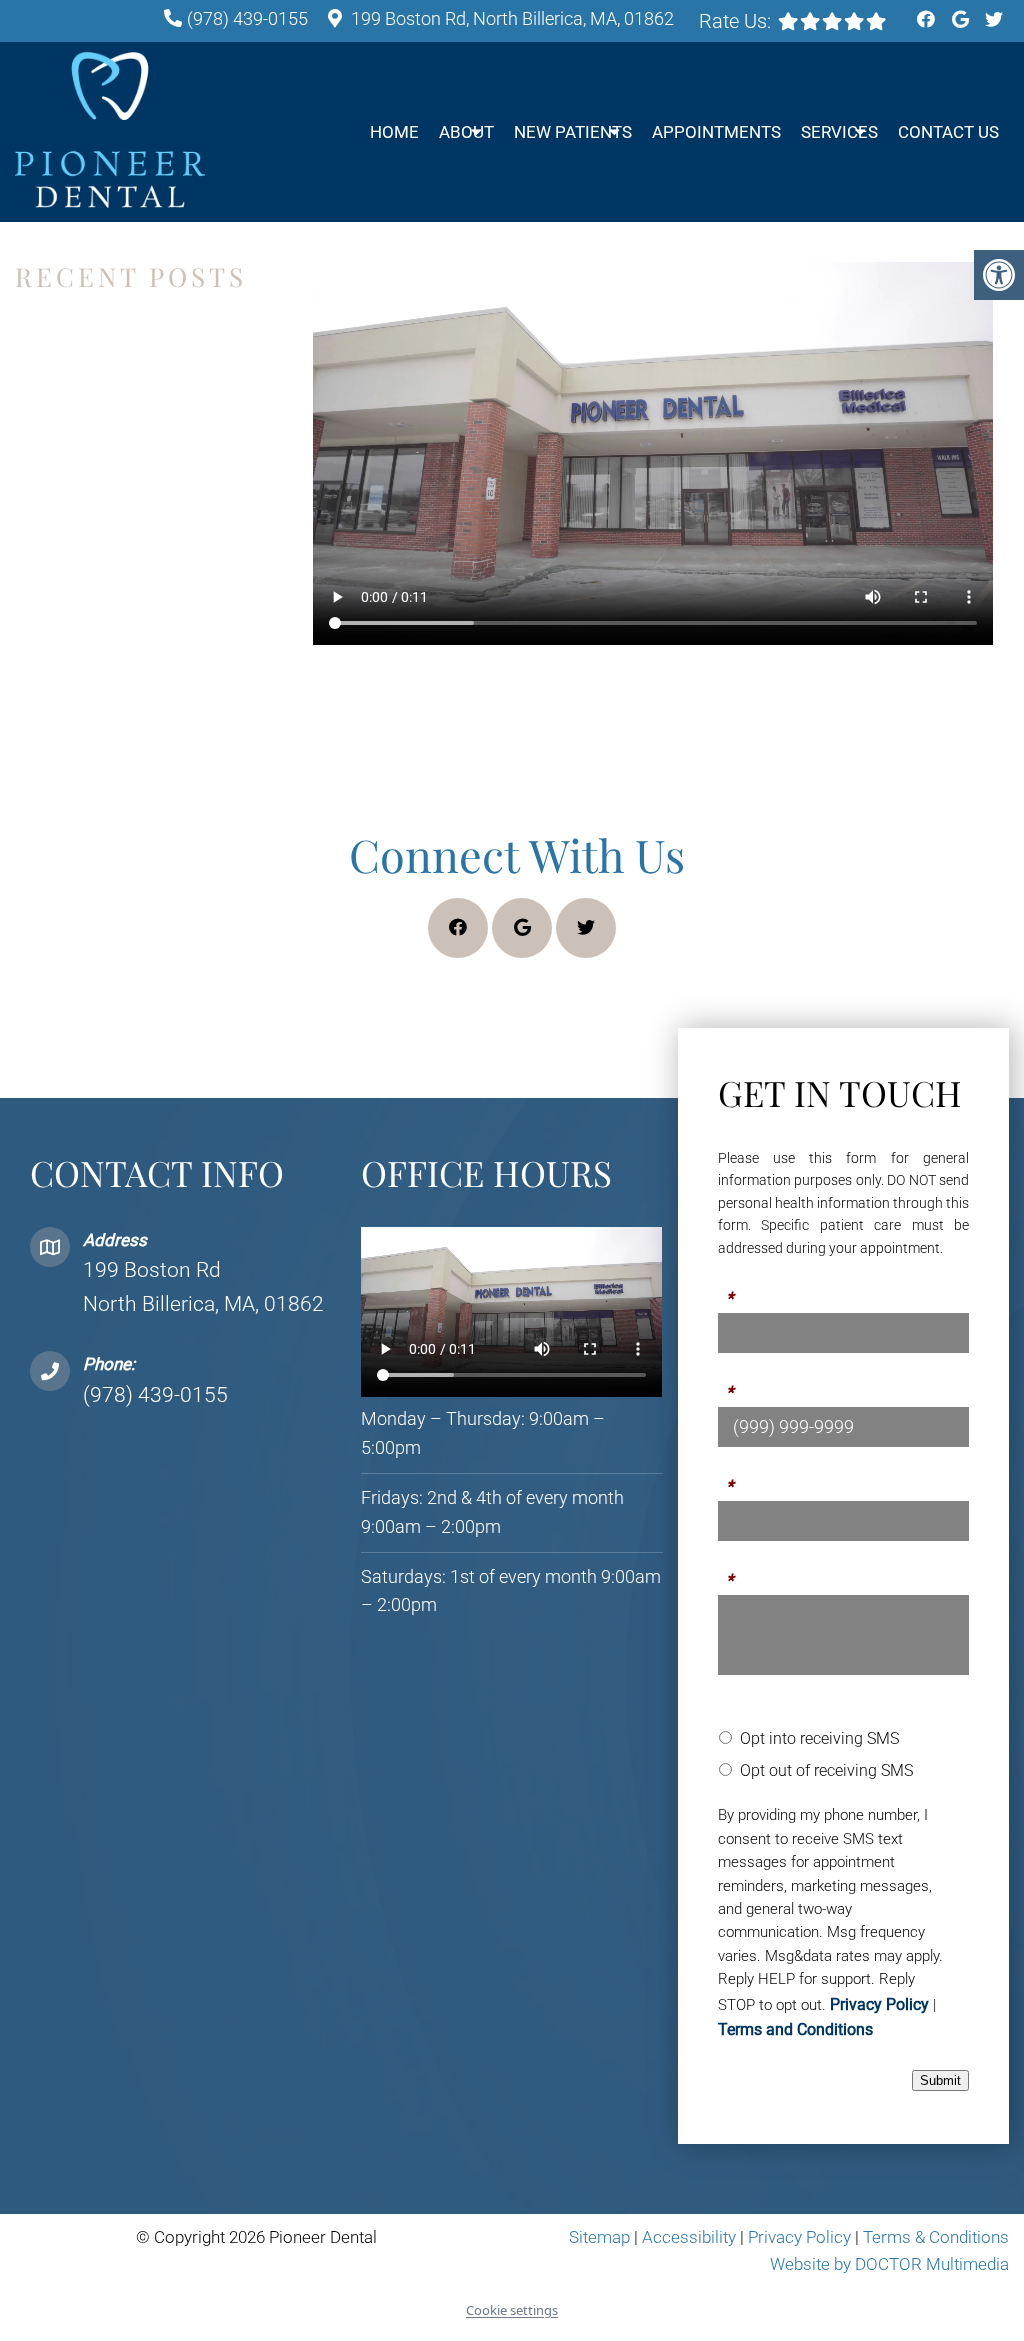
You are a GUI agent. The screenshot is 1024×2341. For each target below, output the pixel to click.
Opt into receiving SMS (819, 1738)
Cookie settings (512, 2310)
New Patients (573, 132)
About (466, 132)
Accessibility (689, 2237)
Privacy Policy (879, 2004)
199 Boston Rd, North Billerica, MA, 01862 (512, 18)
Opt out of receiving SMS (826, 1770)
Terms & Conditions (936, 2237)
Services (839, 132)
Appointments (716, 132)
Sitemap (599, 2237)
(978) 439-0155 (247, 18)
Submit (940, 2080)
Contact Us (948, 132)
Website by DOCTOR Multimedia (889, 2264)
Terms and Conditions (795, 2029)
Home (394, 132)
